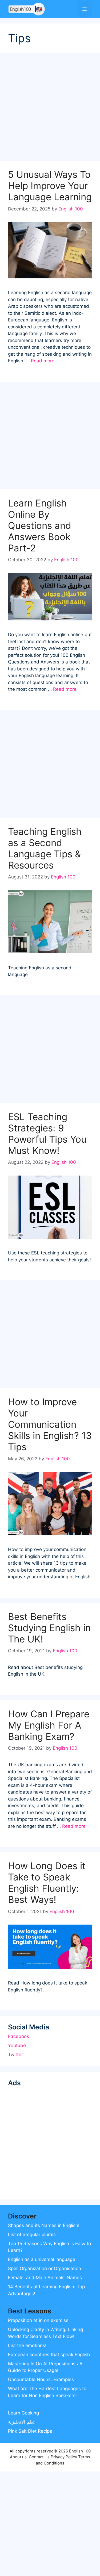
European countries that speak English (49, 2355)
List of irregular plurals (32, 2235)
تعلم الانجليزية (21, 2422)
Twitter (15, 2055)
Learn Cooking (23, 2413)
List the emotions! (27, 2345)
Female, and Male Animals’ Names (45, 2278)
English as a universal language (42, 2259)
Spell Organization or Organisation (45, 2268)
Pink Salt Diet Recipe (30, 2431)
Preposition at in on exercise (38, 2320)
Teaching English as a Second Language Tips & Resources (45, 848)
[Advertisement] (50, 108)
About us (18, 2457)
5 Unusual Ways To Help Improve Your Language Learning (50, 186)
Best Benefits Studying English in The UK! (49, 1628)
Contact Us (39, 2457)
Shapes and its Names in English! (44, 2225)
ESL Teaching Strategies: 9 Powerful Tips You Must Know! (47, 1134)
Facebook (19, 2036)
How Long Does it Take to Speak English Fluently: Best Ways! (47, 1883)
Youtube (17, 2045)
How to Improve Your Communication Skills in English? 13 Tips (50, 1424)
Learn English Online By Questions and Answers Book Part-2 (40, 525)
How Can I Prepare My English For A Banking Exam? (49, 1725)
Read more (43, 361)
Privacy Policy (64, 2457)
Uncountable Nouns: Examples (41, 2379)
